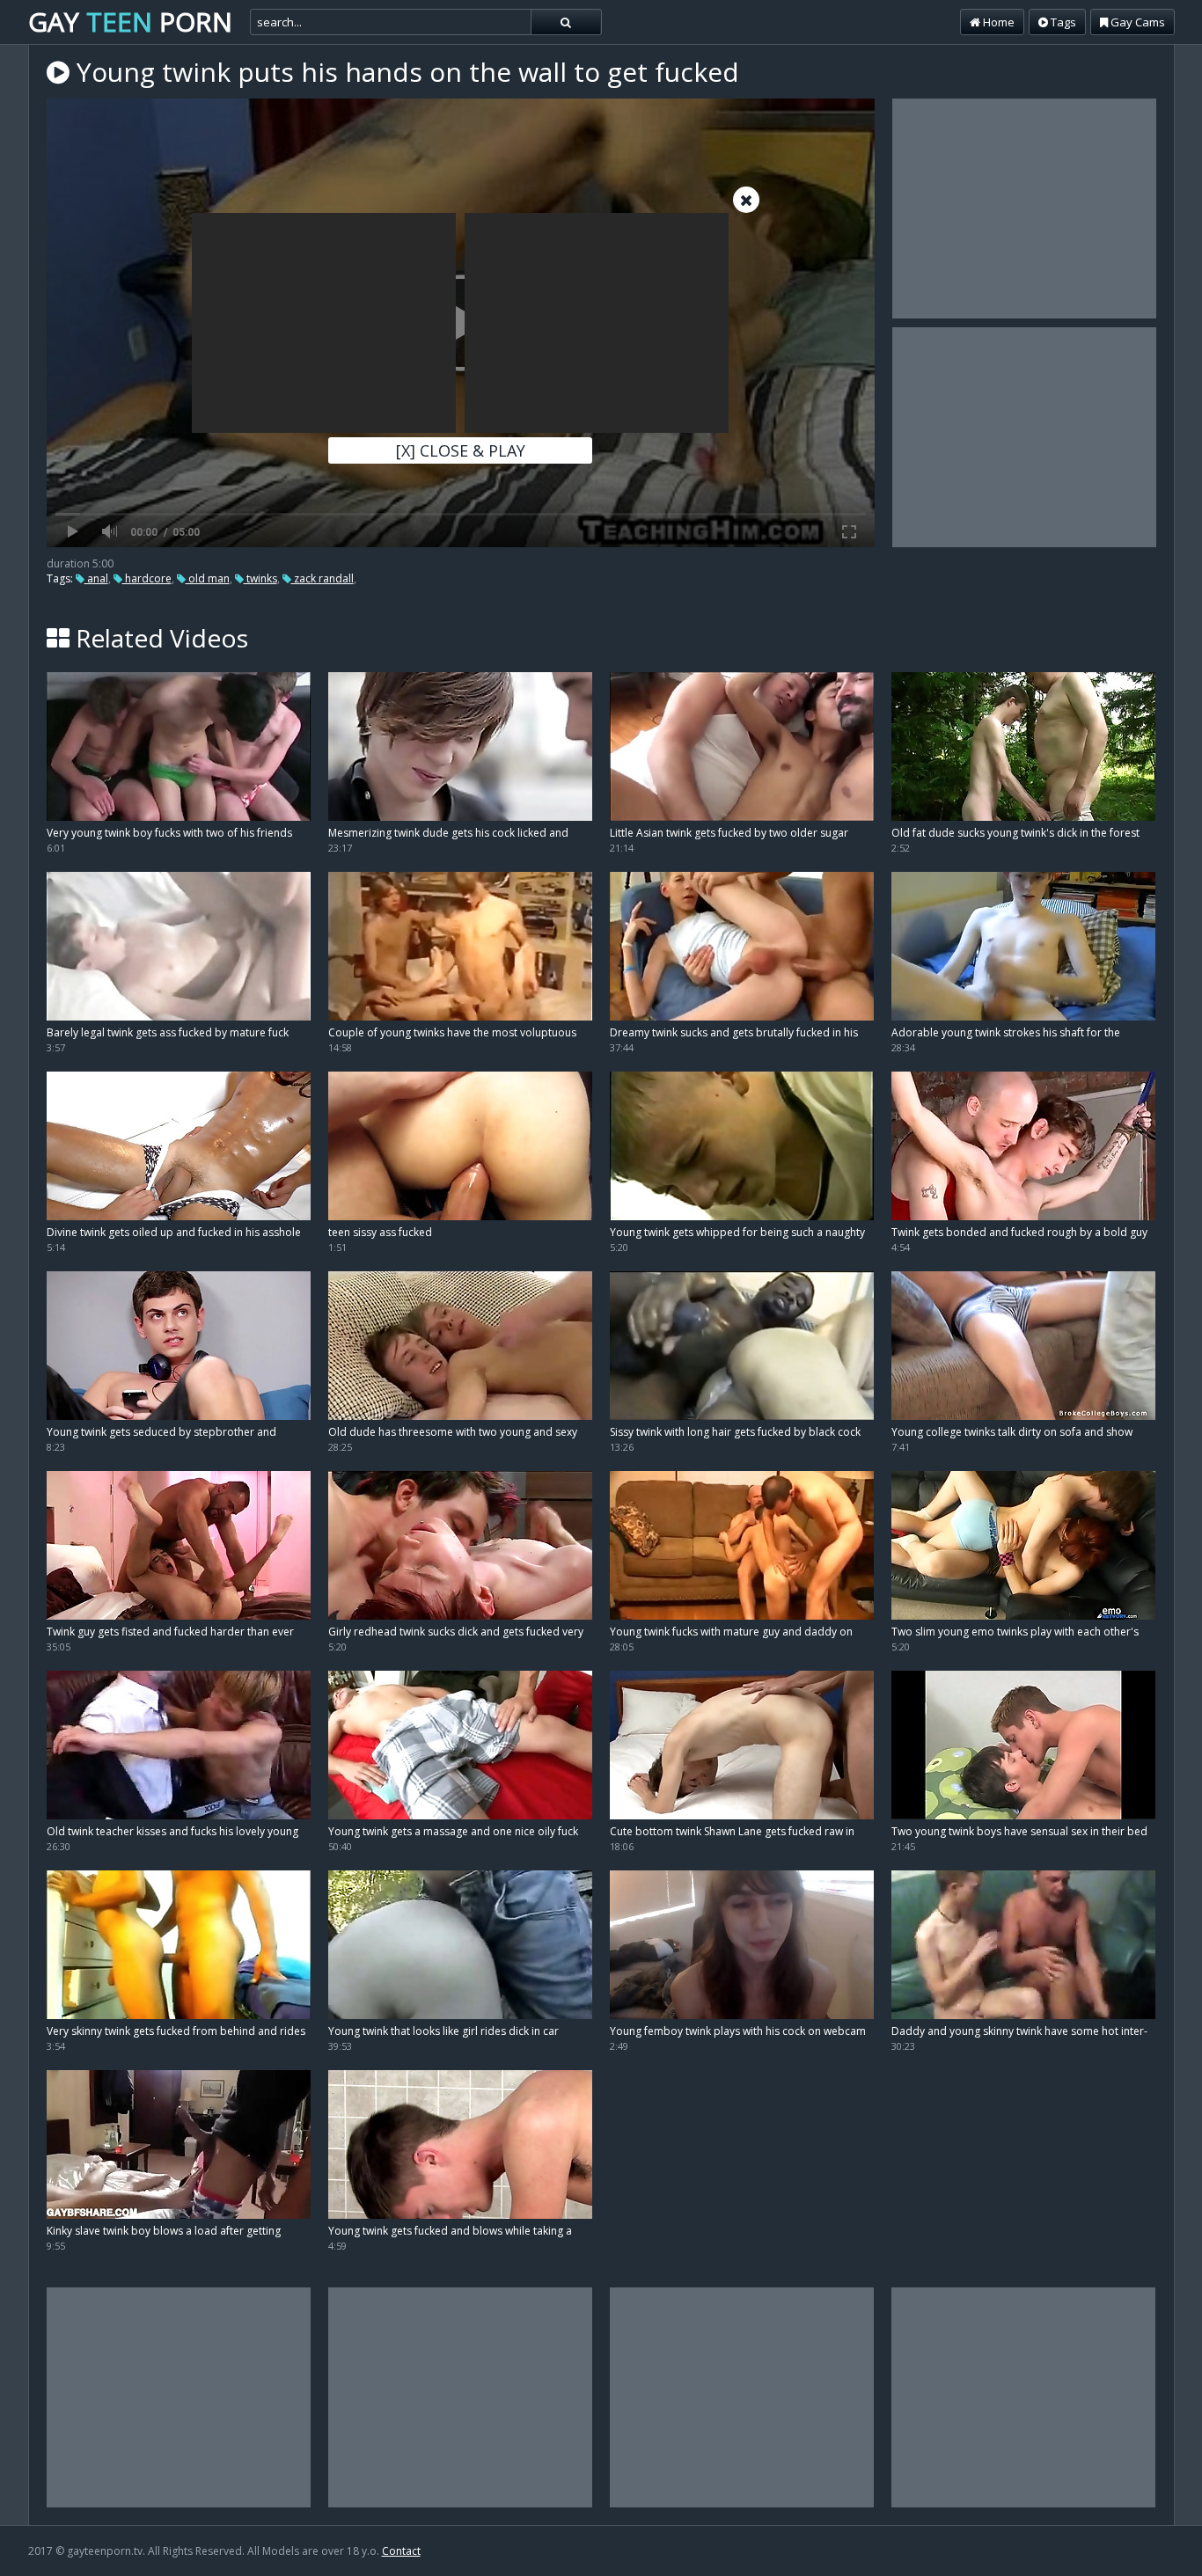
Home (997, 22)
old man (208, 578)
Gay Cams (1136, 22)
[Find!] (566, 22)
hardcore (147, 578)
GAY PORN (130, 22)
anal (96, 578)
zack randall (322, 578)
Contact (401, 2551)
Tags (1062, 22)
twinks (260, 578)
